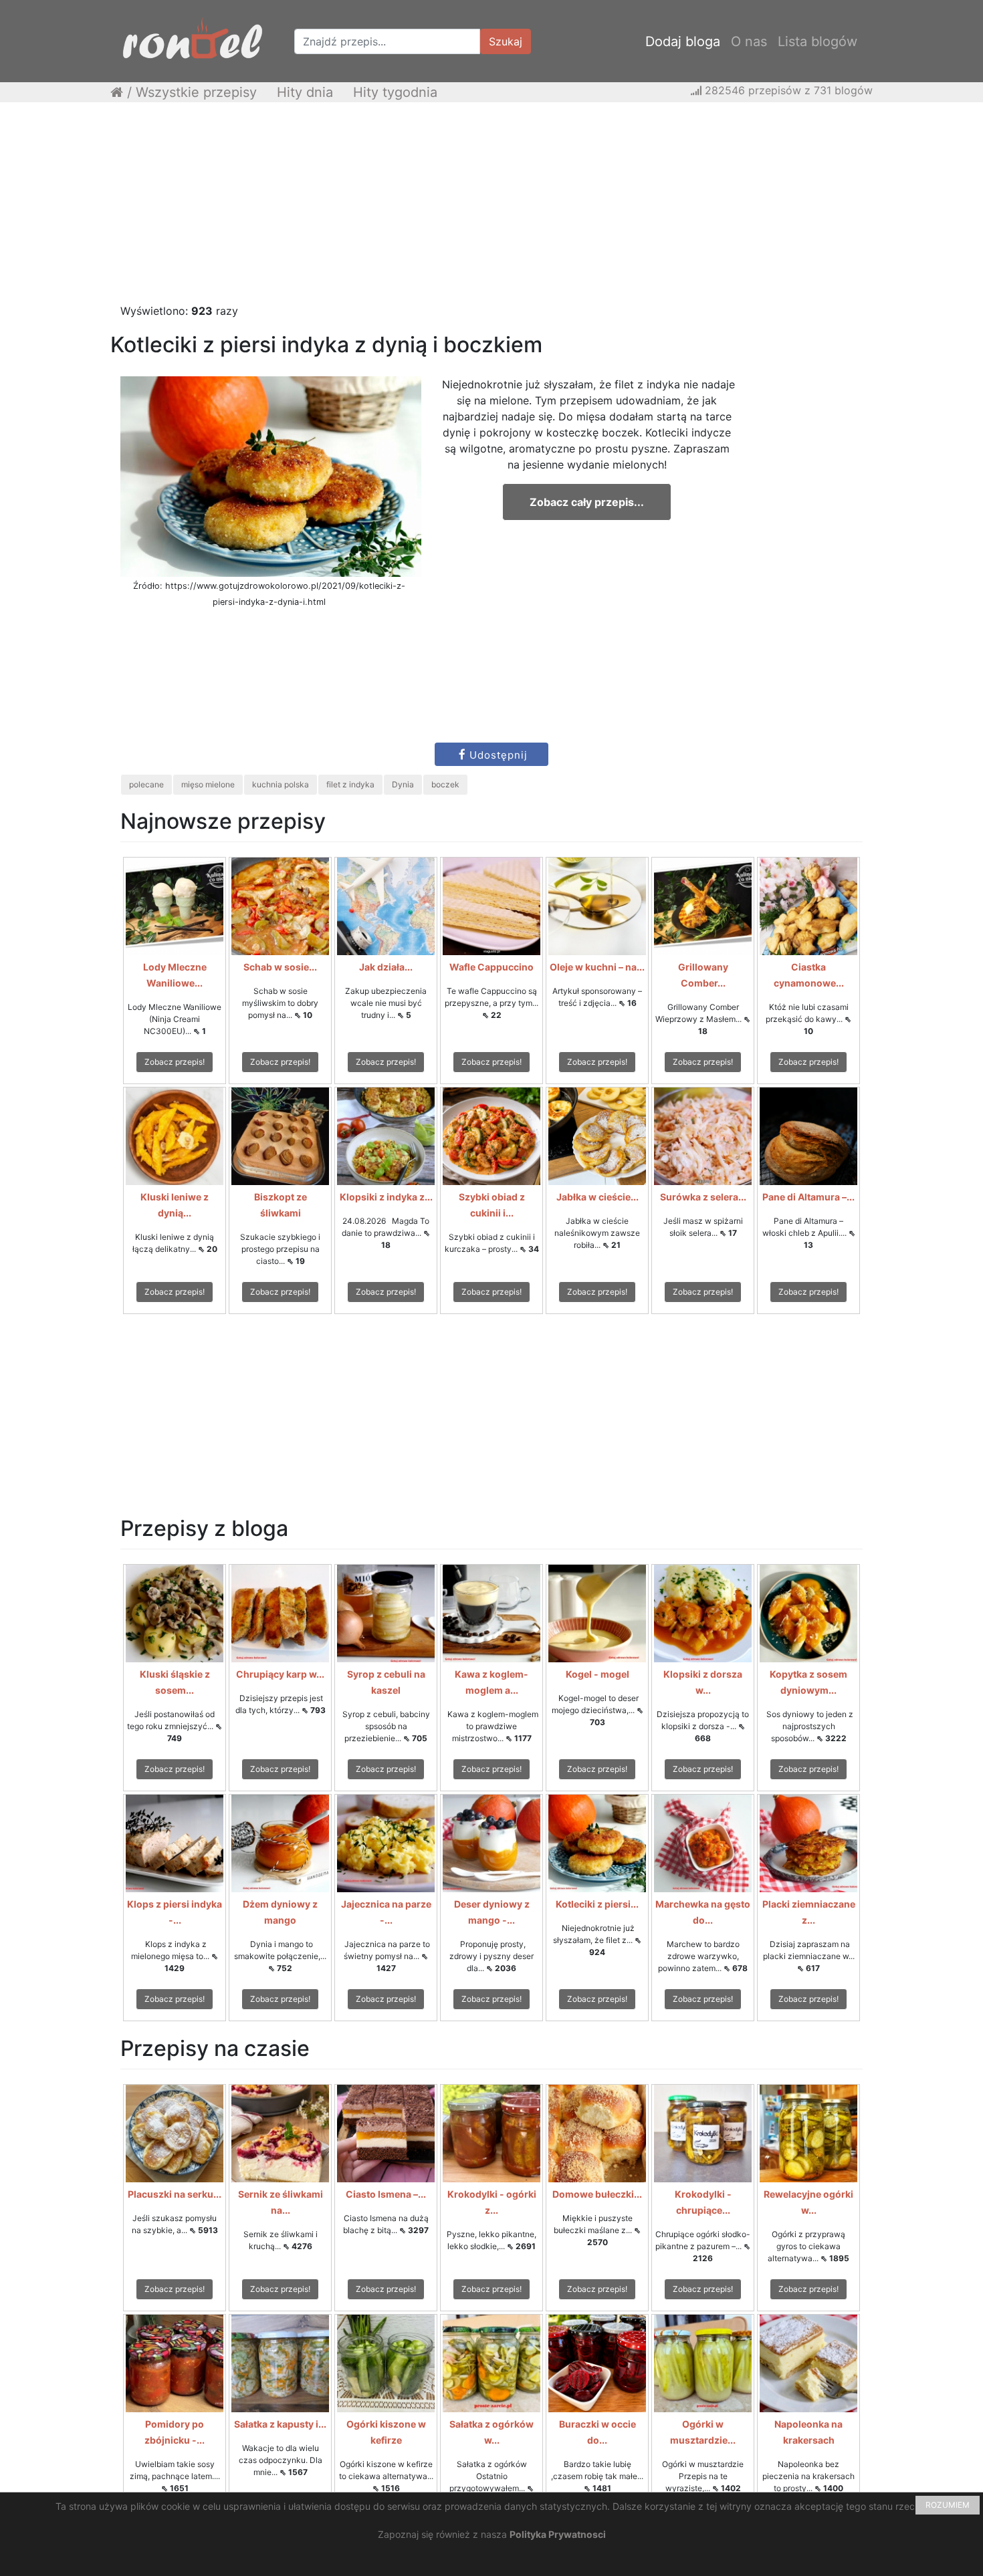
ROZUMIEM (948, 2505)
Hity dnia (305, 92)
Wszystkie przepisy (196, 92)
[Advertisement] (491, 209)
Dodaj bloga (683, 41)
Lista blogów (817, 41)
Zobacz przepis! (175, 1062)
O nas (749, 41)
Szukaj (506, 41)
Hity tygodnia (395, 92)
